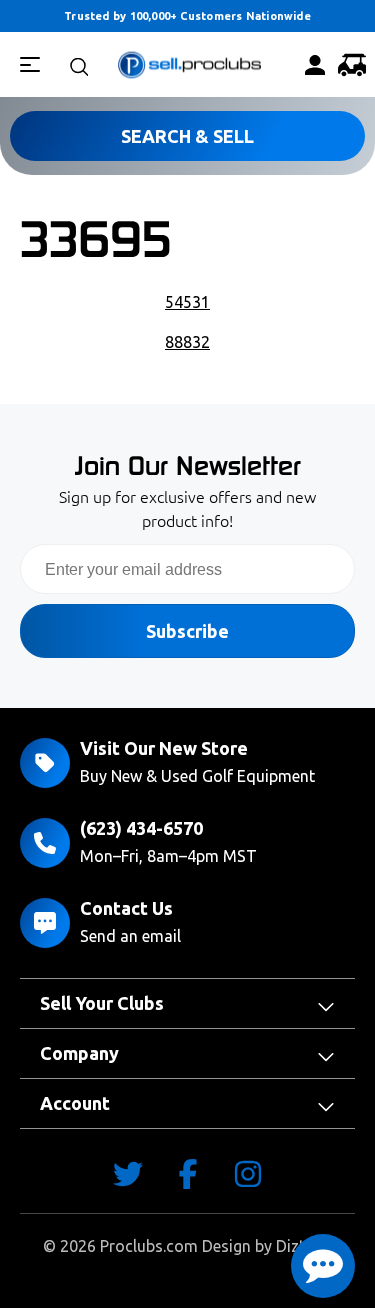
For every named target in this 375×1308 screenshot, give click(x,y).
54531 (187, 302)
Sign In (309, 65)
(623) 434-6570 (141, 828)
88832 (187, 342)
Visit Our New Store (164, 748)
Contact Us (126, 908)
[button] (323, 1266)
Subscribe (187, 631)
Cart (346, 65)
